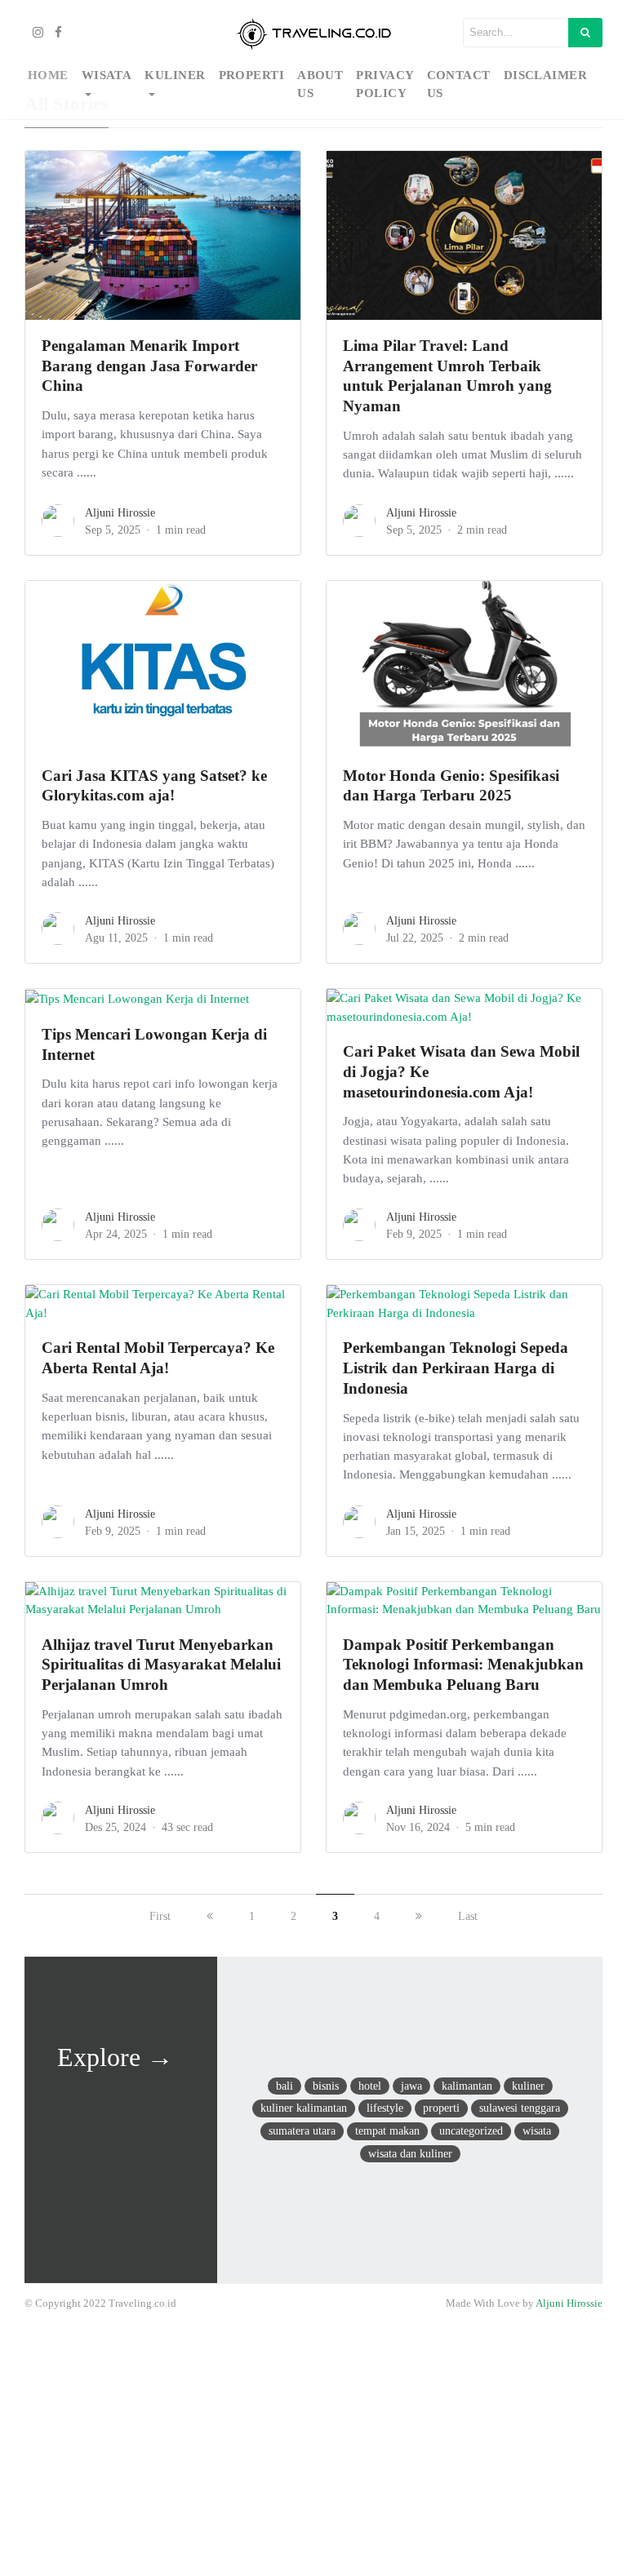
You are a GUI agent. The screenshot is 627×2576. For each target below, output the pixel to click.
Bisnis (326, 2086)
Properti (252, 75)
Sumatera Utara (302, 2130)
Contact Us (459, 84)
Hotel (370, 2086)
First (160, 1916)
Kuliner (175, 75)
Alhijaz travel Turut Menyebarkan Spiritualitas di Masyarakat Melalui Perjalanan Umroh (161, 1665)
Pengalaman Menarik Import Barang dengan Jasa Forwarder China (149, 366)
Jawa (411, 2086)
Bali (285, 2086)
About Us (320, 84)
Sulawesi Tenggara (520, 2108)
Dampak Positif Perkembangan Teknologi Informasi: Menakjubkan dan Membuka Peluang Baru (463, 1665)
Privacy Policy (385, 84)
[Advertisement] (313, 2449)
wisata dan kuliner (410, 2153)
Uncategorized (471, 2130)
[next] (419, 1916)
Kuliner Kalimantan (304, 2108)
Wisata (107, 75)
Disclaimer (546, 75)
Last (468, 1916)
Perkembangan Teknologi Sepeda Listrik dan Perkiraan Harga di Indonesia (456, 1368)
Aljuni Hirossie (120, 513)
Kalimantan (467, 2086)
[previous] (210, 1916)
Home (48, 75)
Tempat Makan (387, 2130)
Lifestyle (385, 2108)
